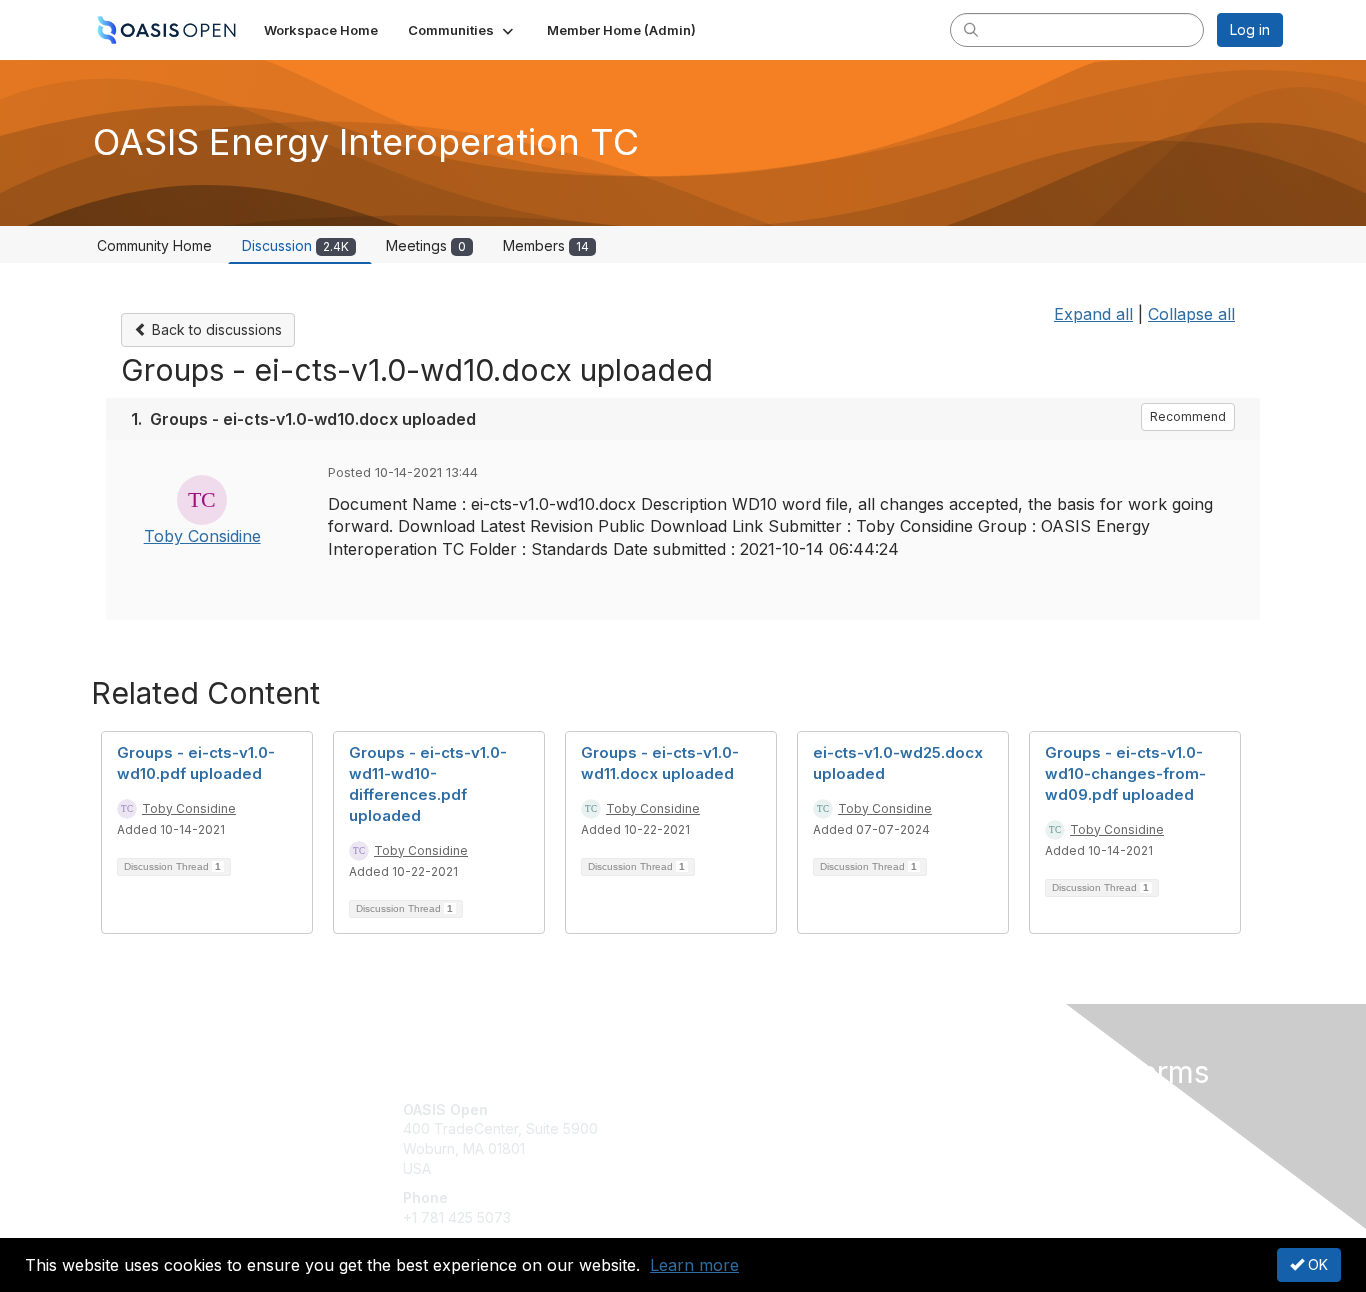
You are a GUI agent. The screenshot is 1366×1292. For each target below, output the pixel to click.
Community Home (154, 245)
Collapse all (1191, 314)
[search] (971, 29)
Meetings (426, 245)
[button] (462, 30)
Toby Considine (202, 536)
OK (1316, 1264)
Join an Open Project (761, 1138)
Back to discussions (215, 329)
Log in (1250, 29)
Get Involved (733, 1109)
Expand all (1093, 314)
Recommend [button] (1188, 416)
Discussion (295, 245)
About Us (1010, 1109)
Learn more (694, 1265)
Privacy (1004, 1128)
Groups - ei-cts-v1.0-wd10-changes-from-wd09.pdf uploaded (1125, 773)
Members (546, 245)
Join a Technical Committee (782, 1168)
